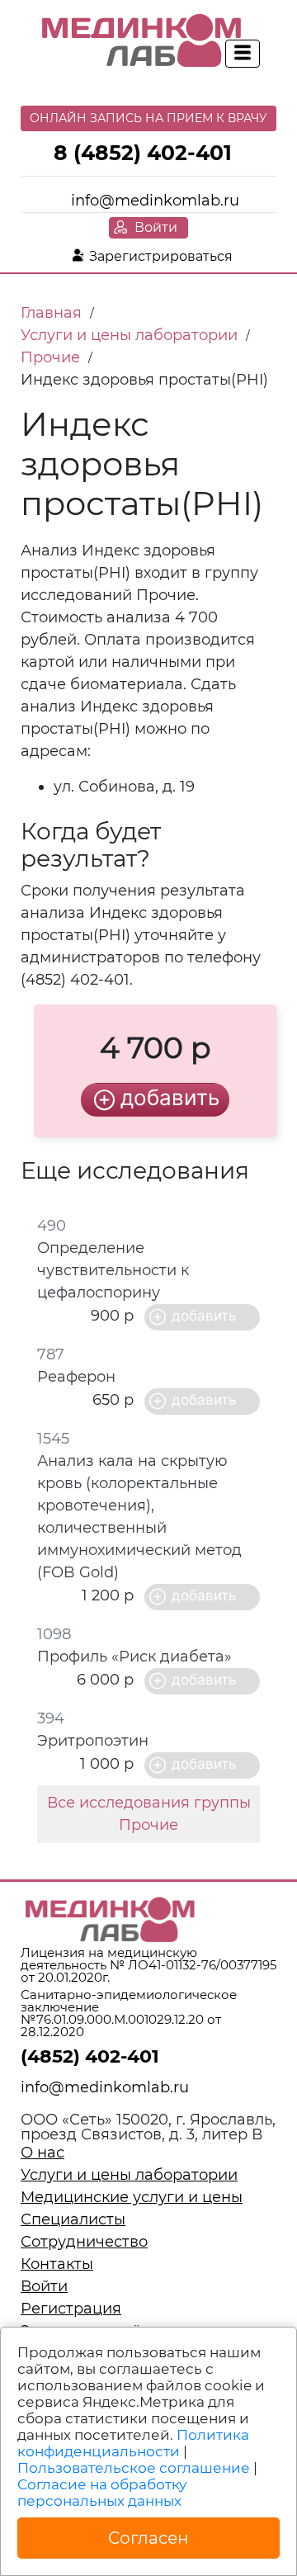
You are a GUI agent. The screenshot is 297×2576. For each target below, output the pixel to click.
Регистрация (71, 2309)
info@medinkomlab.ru (155, 201)
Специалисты (73, 2219)
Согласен (148, 2538)
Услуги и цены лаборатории (129, 2175)
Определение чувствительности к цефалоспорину (113, 1270)
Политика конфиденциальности (133, 2443)
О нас (42, 2153)
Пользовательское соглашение (134, 2468)
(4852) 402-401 (90, 2056)
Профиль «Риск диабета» (134, 1657)
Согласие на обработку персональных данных (102, 2493)
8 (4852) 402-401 (143, 153)
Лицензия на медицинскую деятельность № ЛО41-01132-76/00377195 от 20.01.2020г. (148, 1965)
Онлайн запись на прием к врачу (148, 118)
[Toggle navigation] (243, 54)
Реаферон (76, 1377)
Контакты (57, 2264)
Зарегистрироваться (161, 256)
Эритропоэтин (93, 1741)
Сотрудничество (84, 2242)
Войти (156, 227)
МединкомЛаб (142, 41)
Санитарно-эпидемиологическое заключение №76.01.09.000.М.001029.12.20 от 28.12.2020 (129, 2013)
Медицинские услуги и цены (132, 2197)
